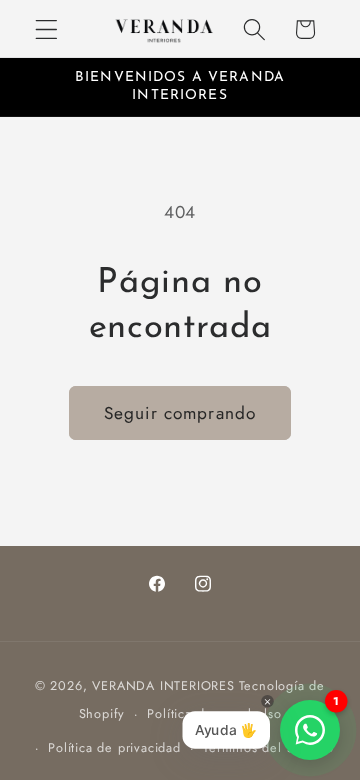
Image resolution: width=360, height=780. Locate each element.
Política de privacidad (114, 747)
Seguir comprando (180, 413)
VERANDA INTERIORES (163, 685)
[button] (46, 29)
